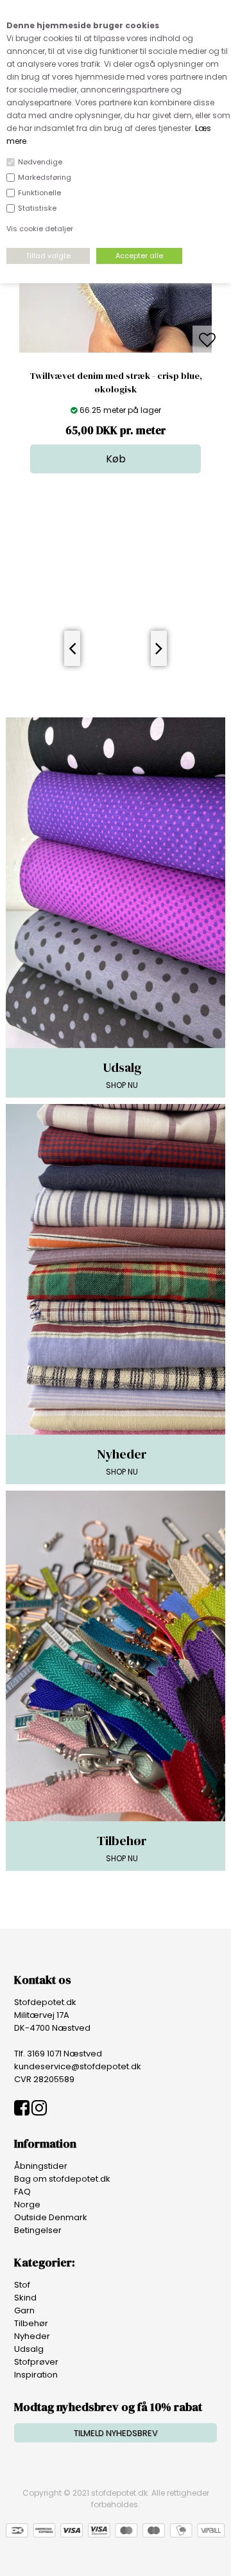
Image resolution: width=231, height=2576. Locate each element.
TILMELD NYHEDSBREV (116, 2433)
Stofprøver (36, 2362)
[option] (116, 341)
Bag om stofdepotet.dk (62, 2179)
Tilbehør (31, 2323)
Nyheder (32, 2336)
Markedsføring (45, 177)
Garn (24, 2310)
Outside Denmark (51, 2217)
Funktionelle (39, 193)
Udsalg (29, 2349)
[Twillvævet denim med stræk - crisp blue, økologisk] (116, 350)
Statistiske (37, 208)
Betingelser (38, 2230)
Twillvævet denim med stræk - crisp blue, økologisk (116, 382)
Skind (25, 2298)
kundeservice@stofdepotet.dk (78, 2066)
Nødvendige (40, 162)
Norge (27, 2204)
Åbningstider (41, 2166)
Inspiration (36, 2375)
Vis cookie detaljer (40, 229)
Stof (22, 2285)
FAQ (22, 2192)
